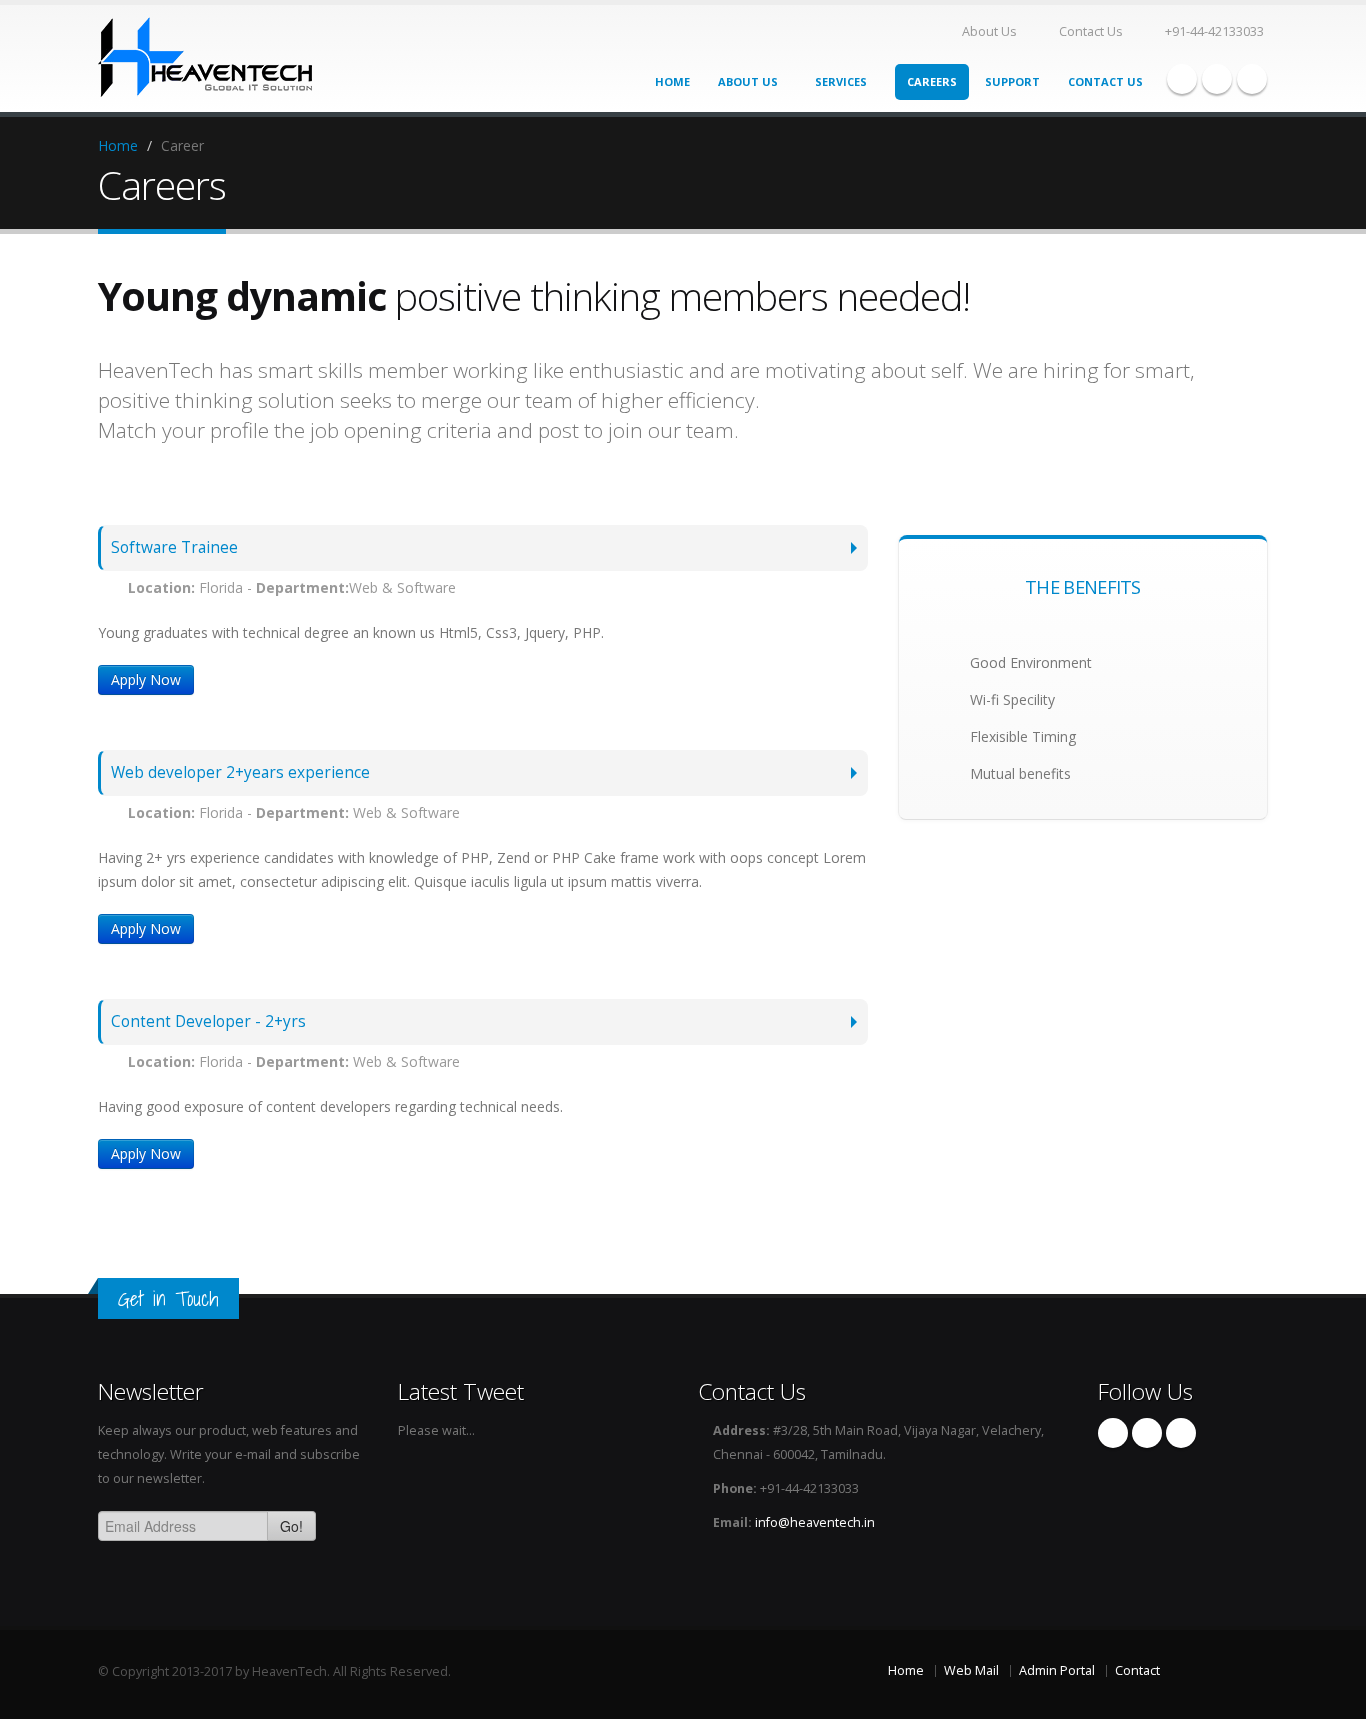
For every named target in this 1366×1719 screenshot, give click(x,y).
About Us (989, 31)
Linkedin (1252, 79)
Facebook (1182, 79)
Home (672, 81)
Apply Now (146, 679)
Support (1012, 81)
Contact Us (1091, 31)
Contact (1137, 1670)
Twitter (1217, 79)
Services (842, 81)
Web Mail (971, 1670)
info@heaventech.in (815, 1522)
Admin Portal (1057, 1670)
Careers (932, 81)
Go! (291, 1526)
